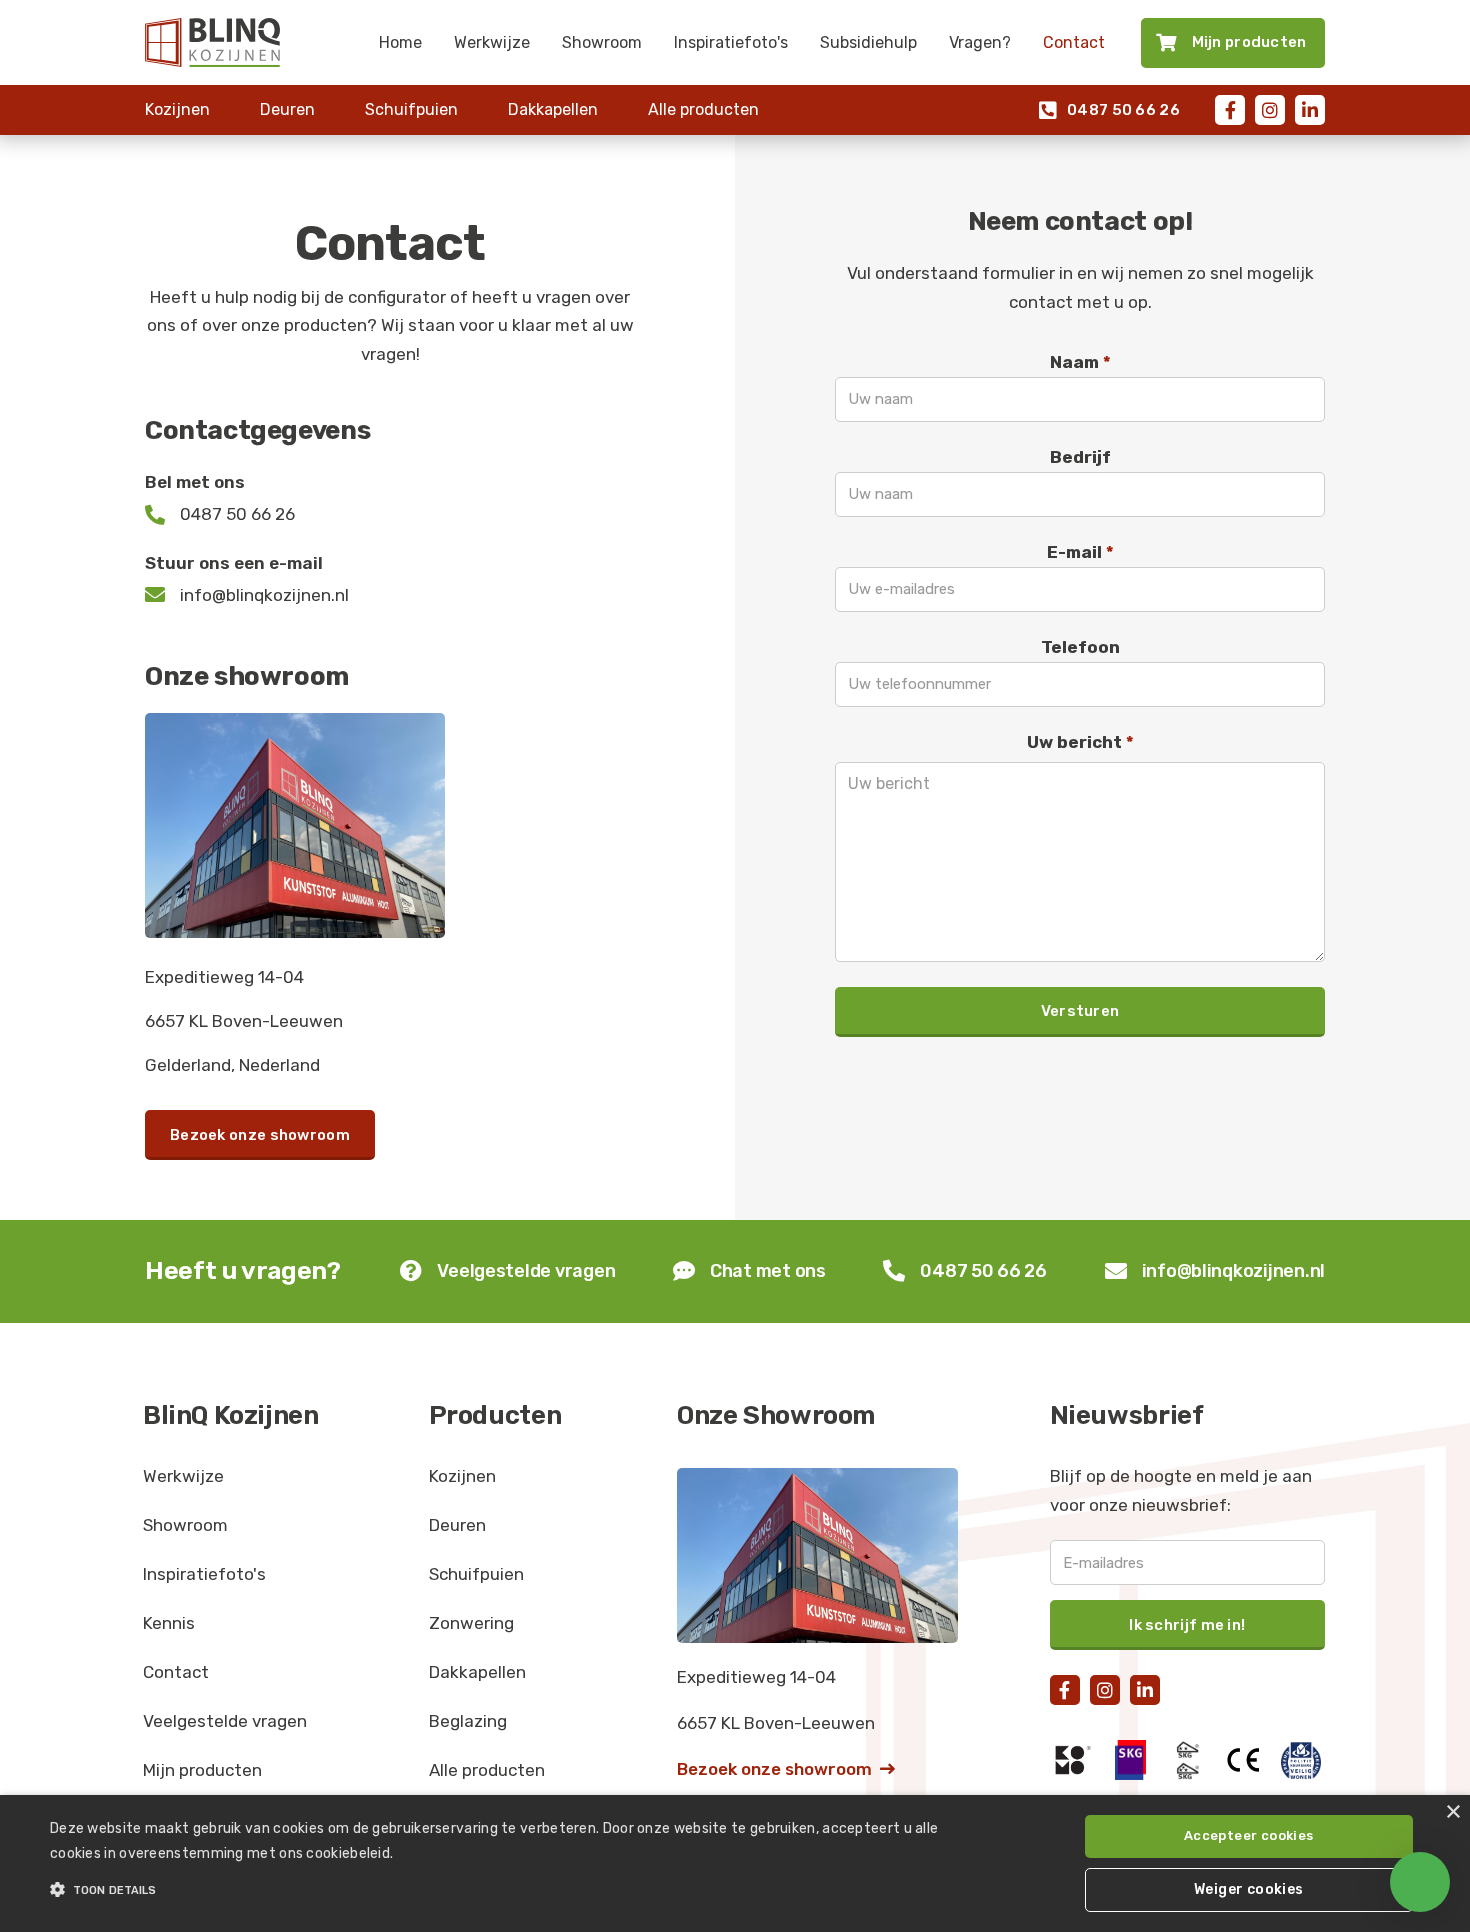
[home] (212, 42)
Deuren (287, 109)
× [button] (1452, 1812)
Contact (1074, 42)
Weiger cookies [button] (1249, 1889)
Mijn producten (202, 1770)
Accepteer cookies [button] (1249, 1835)
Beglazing (468, 1721)
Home (400, 42)
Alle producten (703, 109)
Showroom (602, 42)
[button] (495, 1890)
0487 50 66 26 (1109, 110)
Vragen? (980, 42)
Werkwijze (492, 42)
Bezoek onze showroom (260, 1135)
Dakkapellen (553, 109)
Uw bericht (1080, 742)
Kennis (169, 1623)
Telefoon (1080, 647)
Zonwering (471, 1623)
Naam (1080, 362)
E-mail (1080, 552)
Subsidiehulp (868, 42)
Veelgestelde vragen (225, 1721)
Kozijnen (177, 109)
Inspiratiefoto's (731, 42)
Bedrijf (1080, 457)
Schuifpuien (411, 109)
